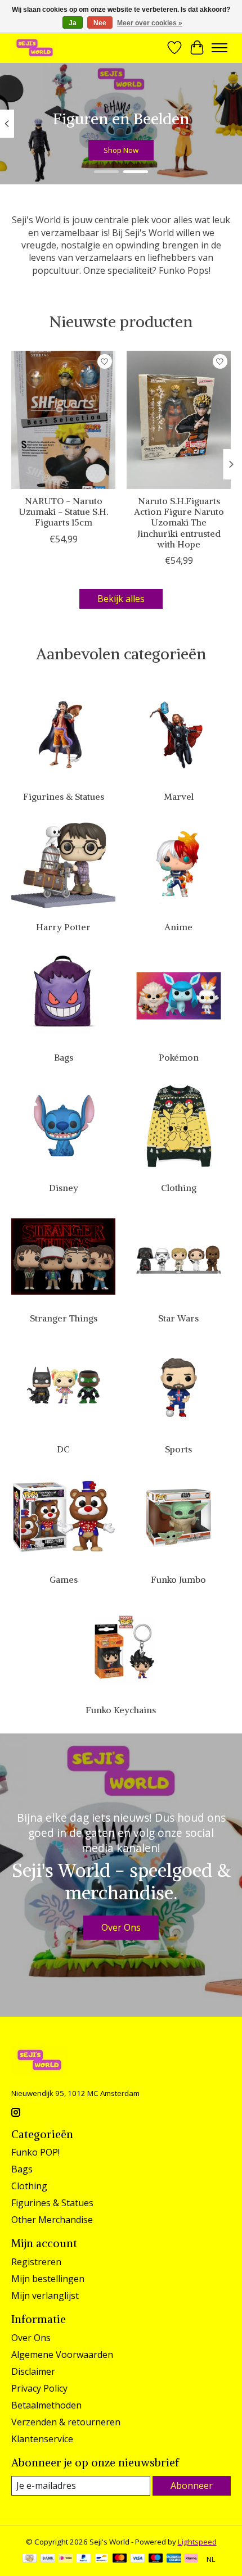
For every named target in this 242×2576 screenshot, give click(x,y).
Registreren (36, 2262)
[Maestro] (156, 2559)
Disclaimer (33, 2371)
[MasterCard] (120, 2559)
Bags (64, 1057)
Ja (73, 23)
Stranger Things (64, 1318)
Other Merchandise (52, 2220)
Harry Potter (63, 927)
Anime (178, 927)
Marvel (179, 796)
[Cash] (30, 2559)
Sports (178, 1449)
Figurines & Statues (64, 796)
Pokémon (179, 1057)
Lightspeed (197, 2542)
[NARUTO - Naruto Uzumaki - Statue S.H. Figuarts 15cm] (63, 420)
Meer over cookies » (150, 23)
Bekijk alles (121, 599)
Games (64, 1579)
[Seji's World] (35, 47)
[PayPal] (84, 2559)
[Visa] (138, 2559)
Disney (64, 1188)
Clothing (179, 1188)
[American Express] (174, 2559)
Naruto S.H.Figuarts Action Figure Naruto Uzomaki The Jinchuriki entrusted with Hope (179, 522)
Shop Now (121, 150)
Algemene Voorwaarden (62, 2355)
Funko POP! (35, 2152)
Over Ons (121, 1927)
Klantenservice (42, 2439)
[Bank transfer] (48, 2559)
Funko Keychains (121, 1710)
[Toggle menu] (219, 48)
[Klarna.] (191, 2559)
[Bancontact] (102, 2559)
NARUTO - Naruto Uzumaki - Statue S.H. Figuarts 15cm (63, 511)
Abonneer (192, 2486)
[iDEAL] (66, 2559)
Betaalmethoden (46, 2405)
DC (63, 1449)
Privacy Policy (39, 2388)
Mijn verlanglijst (45, 2296)
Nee (100, 23)
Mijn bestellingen (48, 2279)
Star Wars (178, 1318)
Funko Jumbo (178, 1579)
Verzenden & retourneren (66, 2422)
